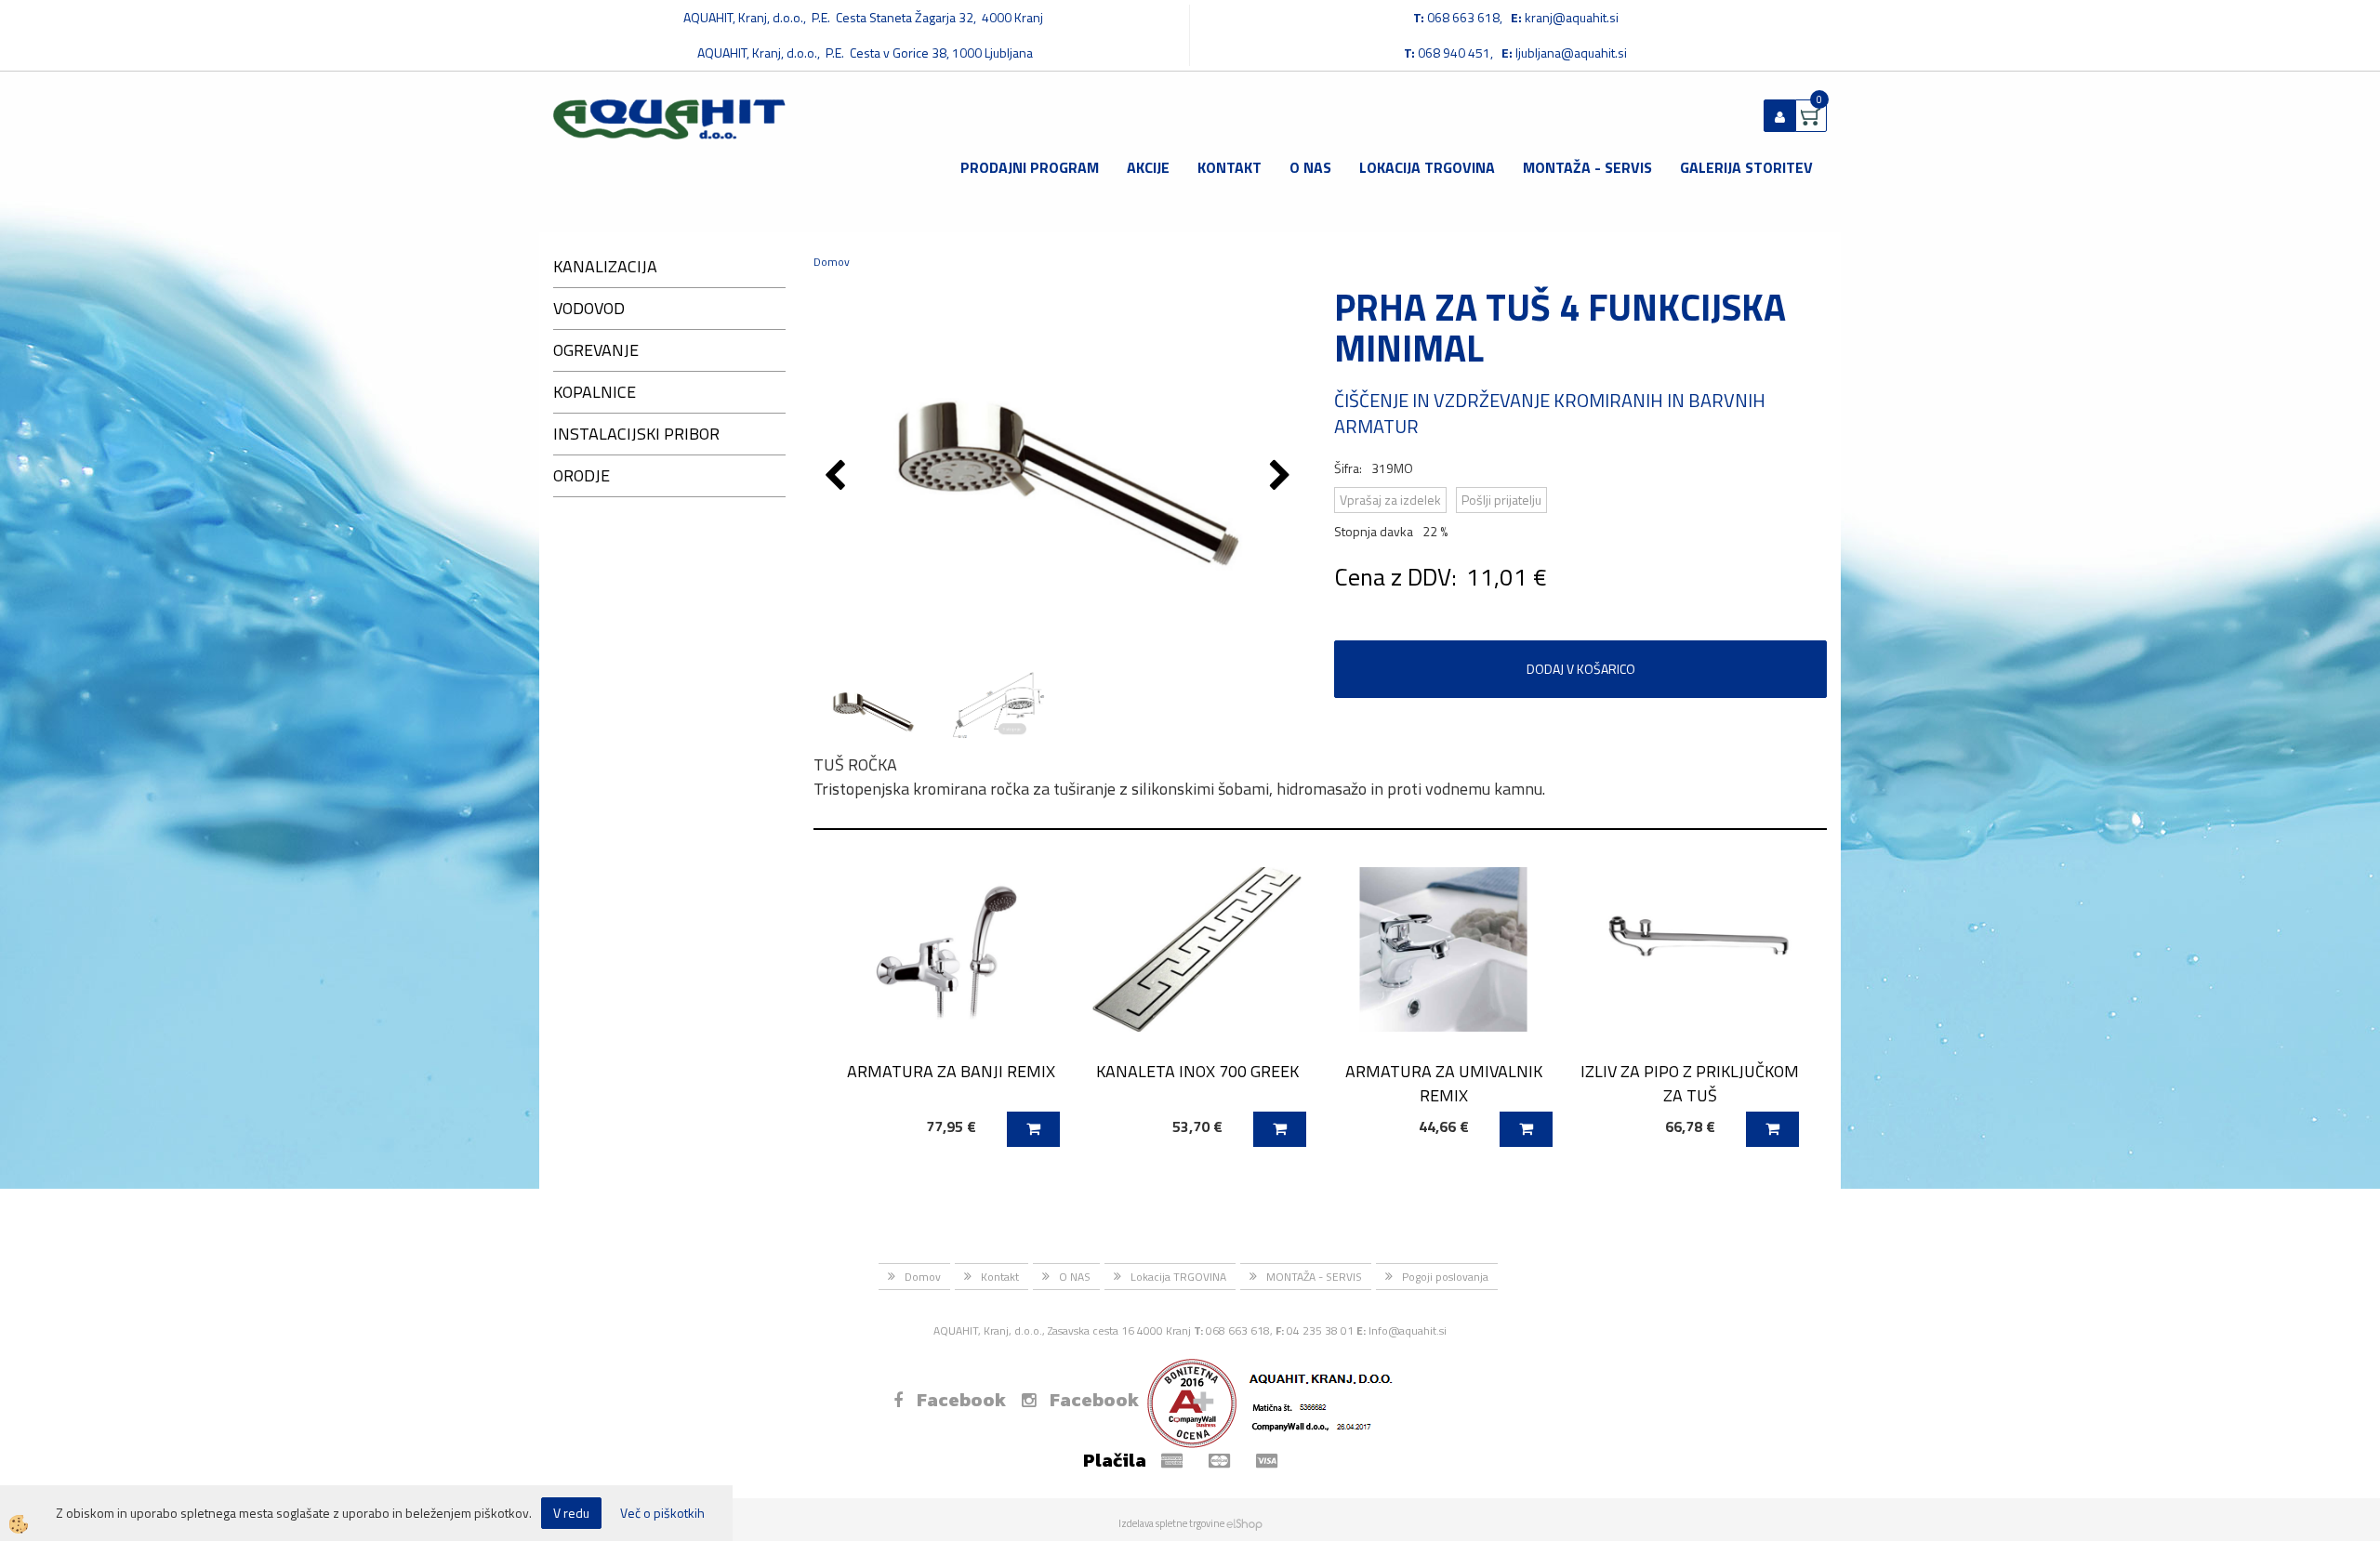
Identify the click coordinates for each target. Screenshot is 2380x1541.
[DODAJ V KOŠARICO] (1033, 1129)
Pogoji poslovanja (1445, 1277)
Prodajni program (1030, 167)
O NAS (1310, 167)
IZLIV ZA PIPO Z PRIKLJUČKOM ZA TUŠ (1690, 1083)
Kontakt (1230, 167)
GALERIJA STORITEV (1746, 167)
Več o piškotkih (662, 1513)
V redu (571, 1513)
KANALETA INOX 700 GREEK (1197, 1071)
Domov (832, 262)
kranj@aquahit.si (1572, 17)
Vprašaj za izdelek (1390, 500)
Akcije (1148, 167)
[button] (1283, 477)
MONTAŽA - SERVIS (1587, 167)
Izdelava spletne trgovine (1171, 1523)
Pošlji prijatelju (1501, 500)
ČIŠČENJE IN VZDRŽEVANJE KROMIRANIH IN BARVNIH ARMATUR (1550, 414)
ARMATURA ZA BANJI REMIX (951, 1071)
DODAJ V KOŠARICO (1581, 669)
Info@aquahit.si (1408, 1330)
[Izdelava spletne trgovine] (1244, 1523)
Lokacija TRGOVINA (1427, 167)
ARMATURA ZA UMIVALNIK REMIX (1444, 1083)
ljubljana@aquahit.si (1571, 53)
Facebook (961, 1400)
